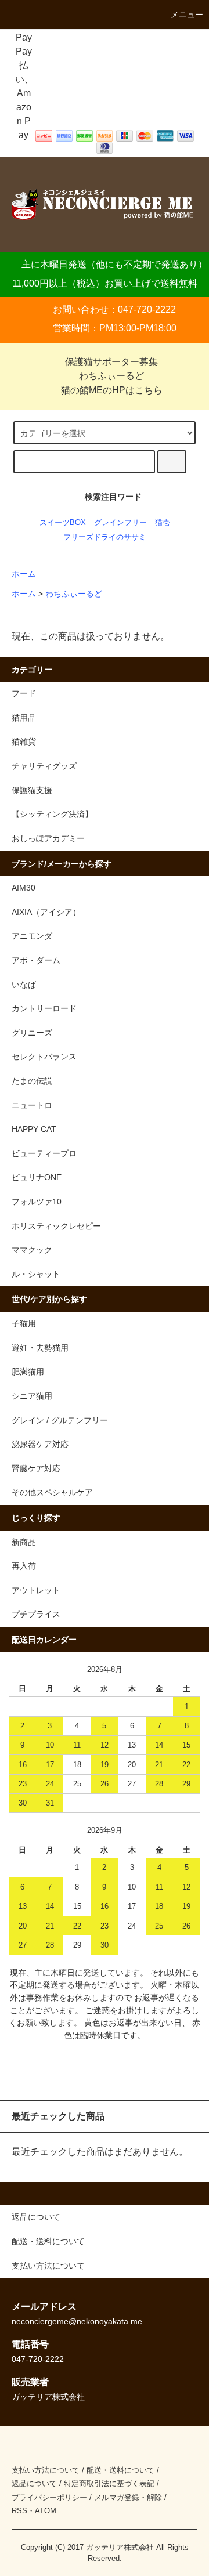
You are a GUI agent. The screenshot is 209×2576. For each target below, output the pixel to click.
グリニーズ (32, 1033)
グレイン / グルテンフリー (60, 1420)
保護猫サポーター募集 (111, 362)
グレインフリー (120, 522)
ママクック (32, 1250)
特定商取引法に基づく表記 (109, 2483)
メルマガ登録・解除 (128, 2497)
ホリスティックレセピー (56, 1226)
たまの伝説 (32, 1081)
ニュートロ (32, 1105)
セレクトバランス (44, 1057)
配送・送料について (120, 2470)
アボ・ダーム (36, 960)
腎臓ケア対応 (36, 1468)
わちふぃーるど (111, 376)
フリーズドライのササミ (105, 537)
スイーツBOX (63, 522)
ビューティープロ (44, 1153)
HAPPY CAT (34, 1129)
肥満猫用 (28, 1372)
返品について (34, 2483)
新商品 (24, 1542)
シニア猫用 (32, 1396)
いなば (24, 985)
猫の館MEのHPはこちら (112, 390)
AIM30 (24, 888)
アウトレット (36, 1590)
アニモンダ (32, 936)
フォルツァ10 (37, 1202)
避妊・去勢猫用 (40, 1348)
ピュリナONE (37, 1177)
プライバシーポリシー (49, 2497)
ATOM (46, 2511)
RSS (19, 2511)
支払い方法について (46, 2470)
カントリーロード (44, 1008)
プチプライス (36, 1614)
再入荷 (24, 1566)
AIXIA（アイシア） (46, 912)
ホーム (24, 574)
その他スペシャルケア (52, 1492)
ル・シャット (36, 1274)
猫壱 (163, 522)
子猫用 (24, 1323)
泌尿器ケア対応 (40, 1444)
